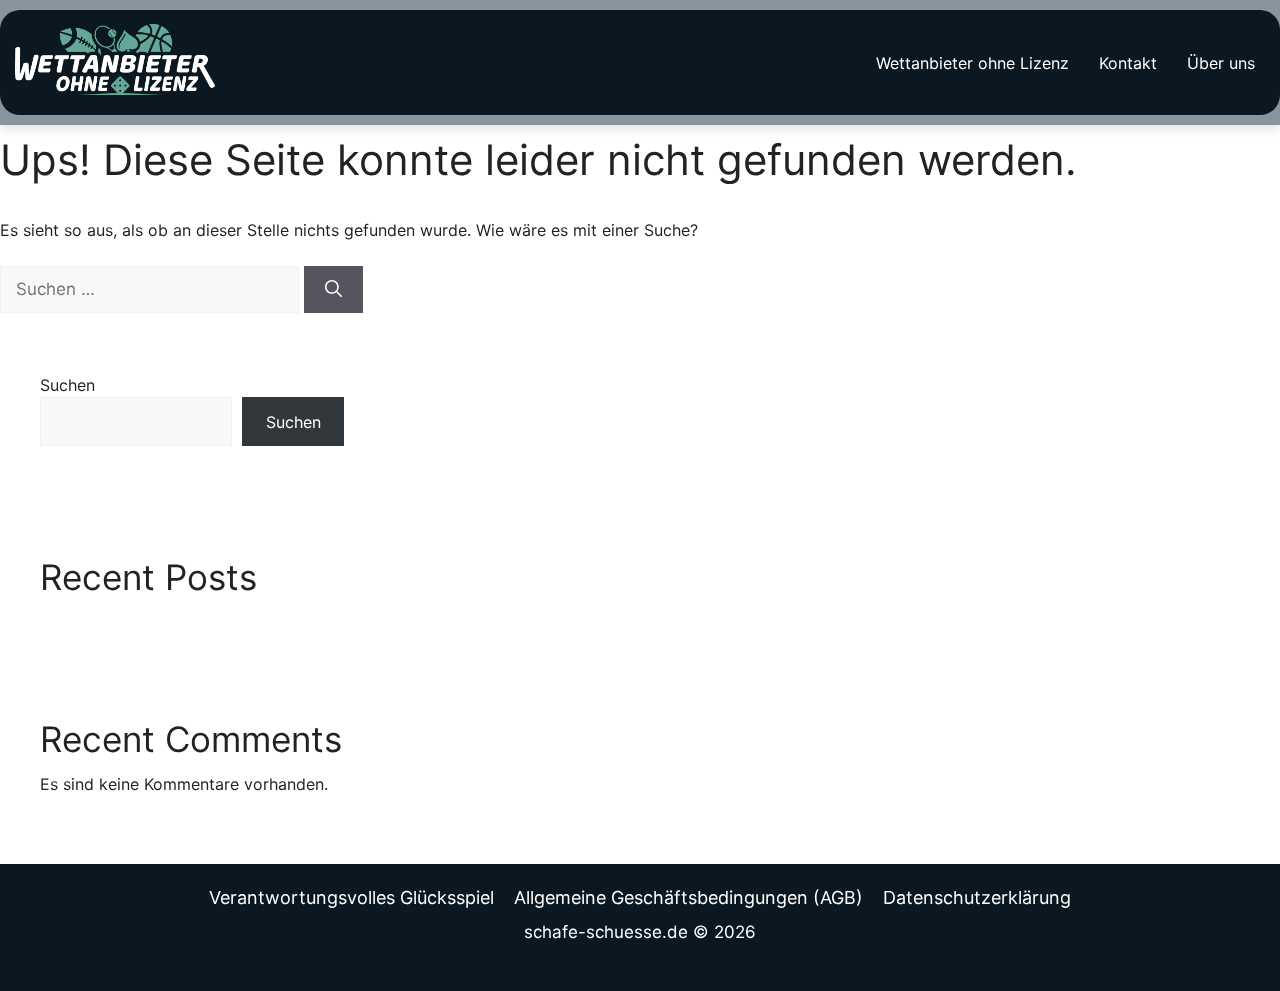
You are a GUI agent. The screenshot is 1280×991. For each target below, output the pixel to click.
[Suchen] (333, 290)
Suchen (67, 385)
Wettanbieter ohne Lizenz (972, 63)
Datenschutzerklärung (977, 897)
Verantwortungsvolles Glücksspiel (351, 897)
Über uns (1221, 63)
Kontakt (1128, 63)
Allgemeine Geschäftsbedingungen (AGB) (688, 897)
